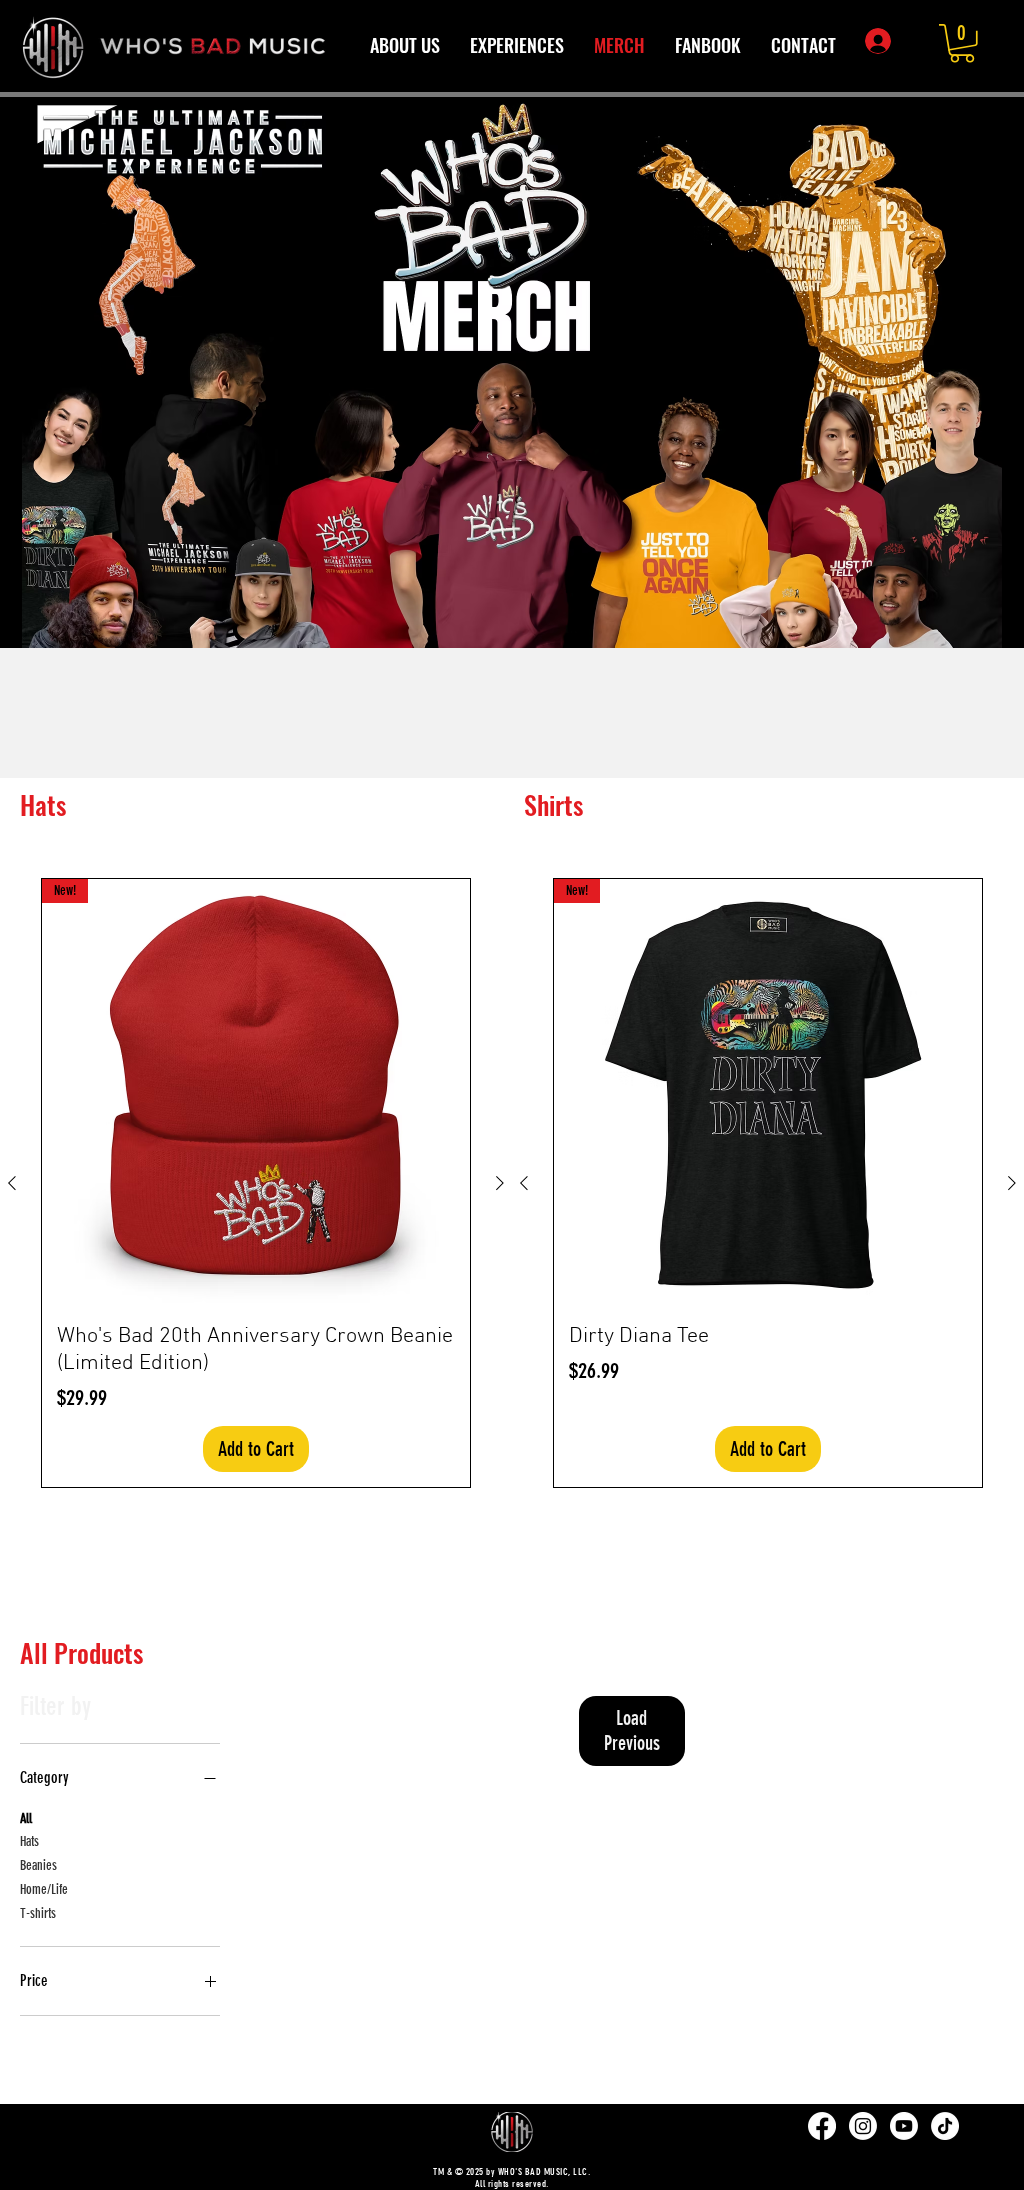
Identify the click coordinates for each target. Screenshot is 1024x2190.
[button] (517, 45)
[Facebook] (822, 2126)
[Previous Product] (12, 1183)
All (26, 1818)
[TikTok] (945, 2126)
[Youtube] (904, 2126)
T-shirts (38, 1913)
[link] (962, 43)
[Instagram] (863, 2126)
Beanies (38, 1865)
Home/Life (44, 1889)
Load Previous (632, 1730)
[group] (512, 712)
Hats (29, 1841)
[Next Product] (500, 1183)
